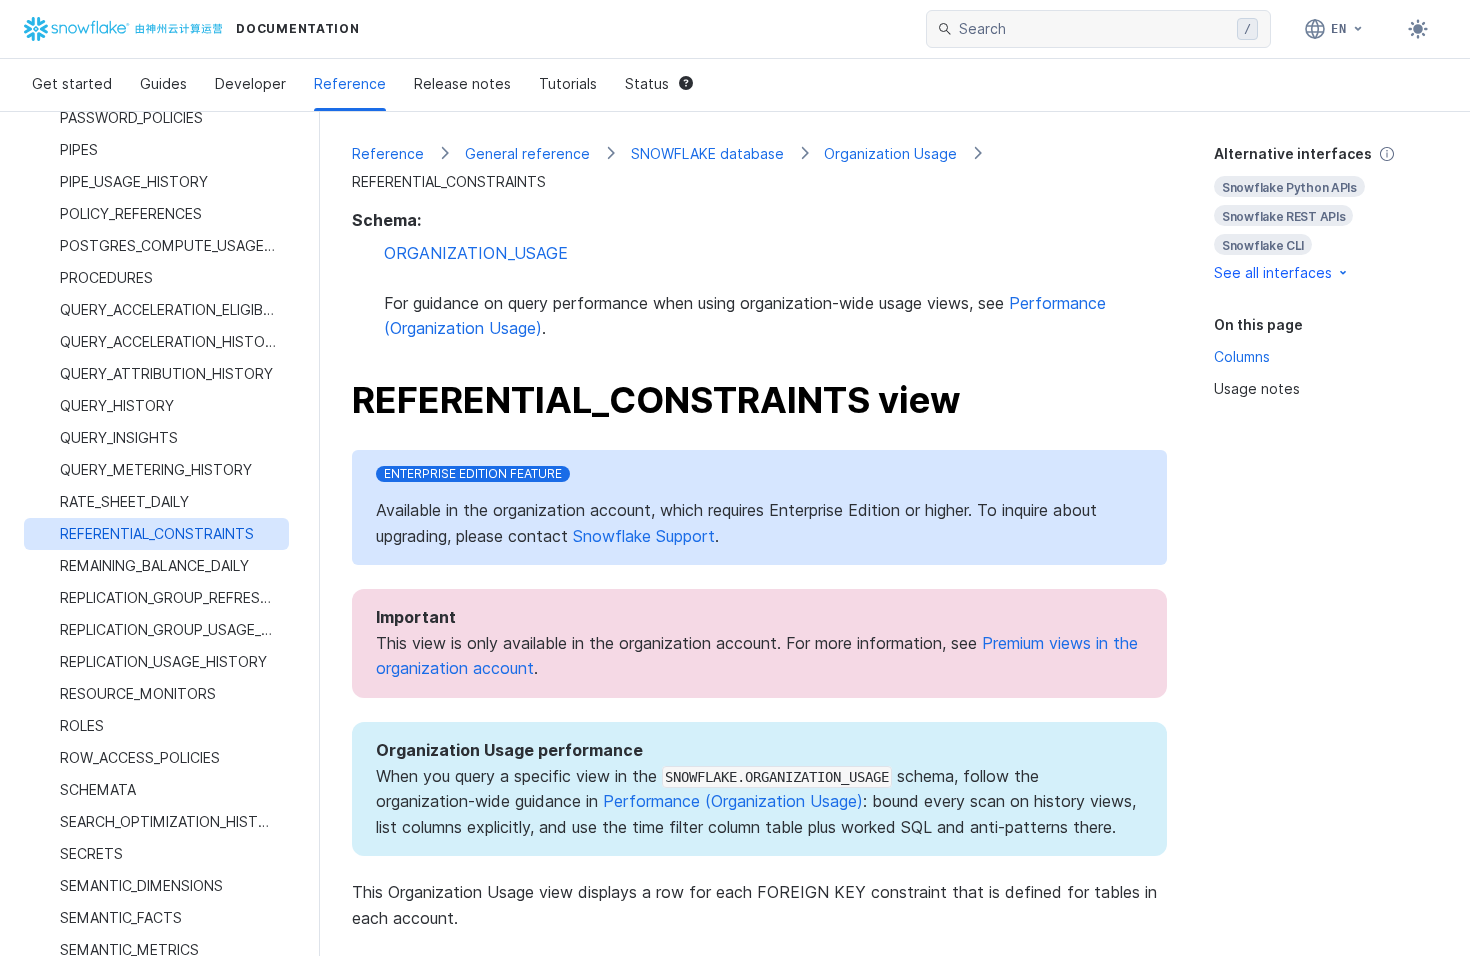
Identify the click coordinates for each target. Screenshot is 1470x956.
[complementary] (1326, 213)
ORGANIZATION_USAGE (476, 253)
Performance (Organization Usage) (733, 801)
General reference (527, 153)
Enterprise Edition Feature (473, 473)
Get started (72, 83)
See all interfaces (1273, 272)
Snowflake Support (644, 536)
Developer (250, 83)
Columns (1242, 356)
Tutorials (568, 83)
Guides (163, 83)
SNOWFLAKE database (707, 153)
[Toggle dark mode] (1418, 29)
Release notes (462, 83)
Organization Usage (890, 153)
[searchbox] (1094, 29)
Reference (350, 83)
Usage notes (1257, 388)
